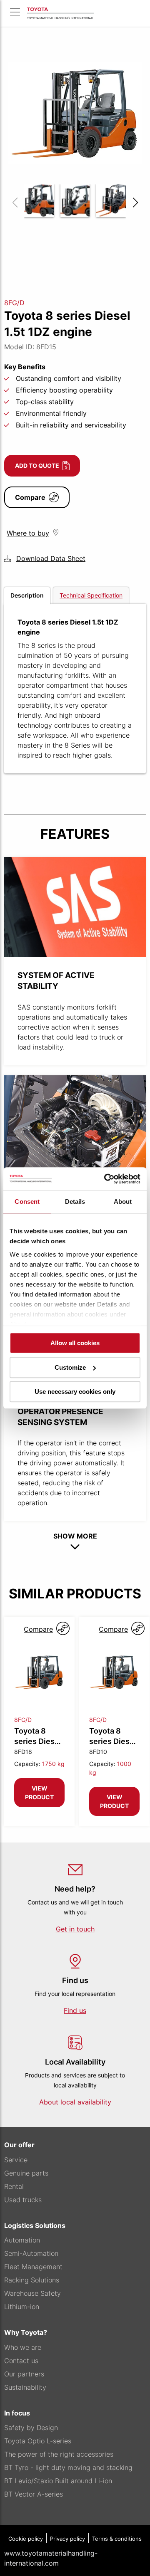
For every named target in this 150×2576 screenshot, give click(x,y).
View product (39, 1793)
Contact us (21, 2361)
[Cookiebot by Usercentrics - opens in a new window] (106, 1179)
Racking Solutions (32, 2280)
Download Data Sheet (51, 558)
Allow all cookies (75, 1343)
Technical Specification (91, 595)
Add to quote (37, 466)
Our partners (24, 2374)
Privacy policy (67, 2539)
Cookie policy (26, 2539)
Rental (14, 2186)
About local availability (75, 2102)
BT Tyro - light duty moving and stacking (68, 2467)
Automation (22, 2240)
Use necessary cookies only (75, 1392)
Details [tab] (75, 1202)
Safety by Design (31, 2428)
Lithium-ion (22, 2307)
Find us (75, 2010)
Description (27, 595)
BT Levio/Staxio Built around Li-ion (58, 2481)
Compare (30, 497)
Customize (70, 1367)
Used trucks (23, 2200)
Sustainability (25, 2387)
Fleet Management (33, 2267)
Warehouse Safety (32, 2293)
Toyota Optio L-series (38, 2441)
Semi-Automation (31, 2253)
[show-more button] (75, 1547)
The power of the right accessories (59, 2454)
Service (16, 2160)
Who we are (23, 2347)
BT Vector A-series (34, 2494)
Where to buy (28, 533)
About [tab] (123, 1202)
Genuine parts (26, 2173)
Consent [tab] (27, 1202)
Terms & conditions (117, 2539)
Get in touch (75, 1929)
